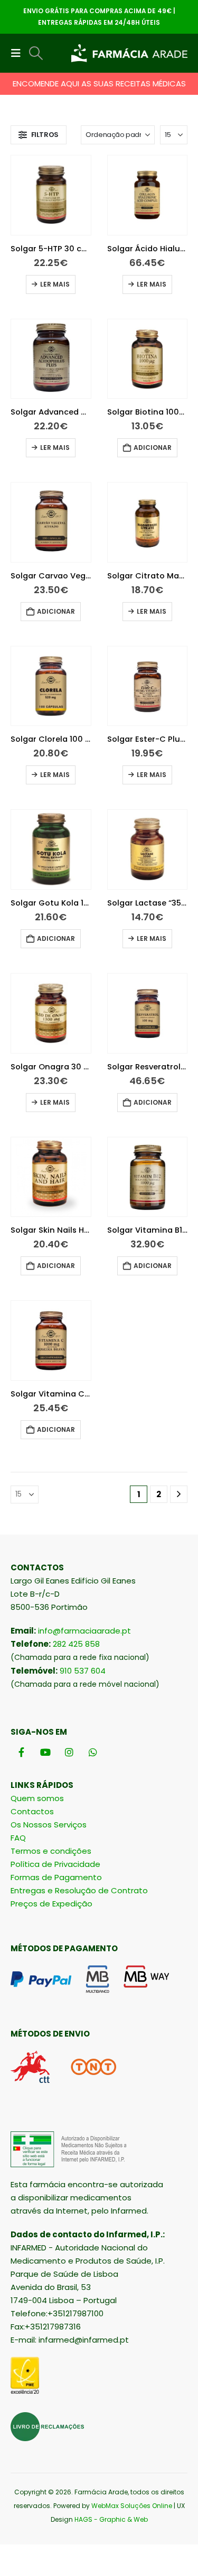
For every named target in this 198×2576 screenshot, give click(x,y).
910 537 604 (83, 1671)
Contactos (32, 1811)
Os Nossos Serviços (49, 1825)
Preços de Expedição (51, 1904)
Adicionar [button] (153, 448)
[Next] (179, 1494)
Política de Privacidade (55, 1864)
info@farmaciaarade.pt (84, 1631)
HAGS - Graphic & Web (111, 2519)
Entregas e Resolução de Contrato (79, 1890)
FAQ (18, 1838)
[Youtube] (45, 1752)
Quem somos (37, 1798)
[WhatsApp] (93, 1752)
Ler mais (55, 284)
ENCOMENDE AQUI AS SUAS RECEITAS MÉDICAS (99, 83)
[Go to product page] (51, 195)
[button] (19, 53)
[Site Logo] (129, 53)
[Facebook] (21, 1752)
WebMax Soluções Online (132, 2506)
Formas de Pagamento (56, 1877)
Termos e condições (51, 1851)
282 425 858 (76, 1644)
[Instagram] (69, 1752)
